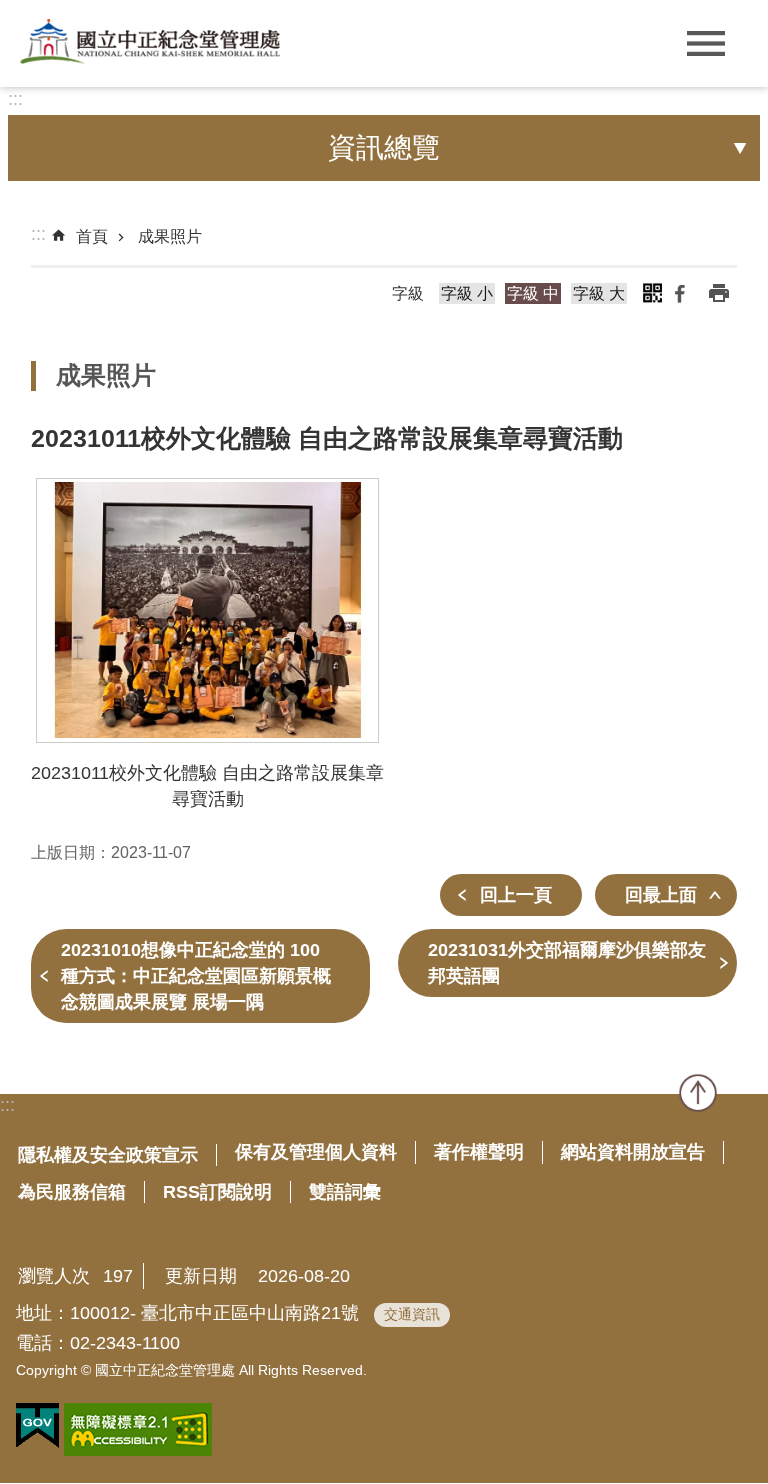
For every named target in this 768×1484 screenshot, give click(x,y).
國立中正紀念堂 (150, 41)
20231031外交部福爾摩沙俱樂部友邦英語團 (567, 963)
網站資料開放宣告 (633, 1152)
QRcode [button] (652, 293)
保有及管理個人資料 (316, 1152)
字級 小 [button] (467, 293)
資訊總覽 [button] (384, 147)
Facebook (680, 293)
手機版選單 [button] (705, 43)
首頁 (92, 236)
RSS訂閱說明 (217, 1192)
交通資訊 (412, 1314)
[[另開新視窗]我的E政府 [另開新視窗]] (37, 1426)
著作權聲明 (479, 1152)
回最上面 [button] (661, 895)
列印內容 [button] (719, 293)
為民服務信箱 (72, 1192)
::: (15, 99)
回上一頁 (516, 895)
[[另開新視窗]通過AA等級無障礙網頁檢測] (138, 1429)
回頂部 (698, 1093)
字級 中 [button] (533, 293)
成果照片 (170, 236)
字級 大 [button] (599, 293)
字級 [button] (408, 293)
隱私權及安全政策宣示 (108, 1155)
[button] (207, 610)
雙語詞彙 (345, 1192)
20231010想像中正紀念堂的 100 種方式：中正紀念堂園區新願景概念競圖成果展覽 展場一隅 (196, 976)
